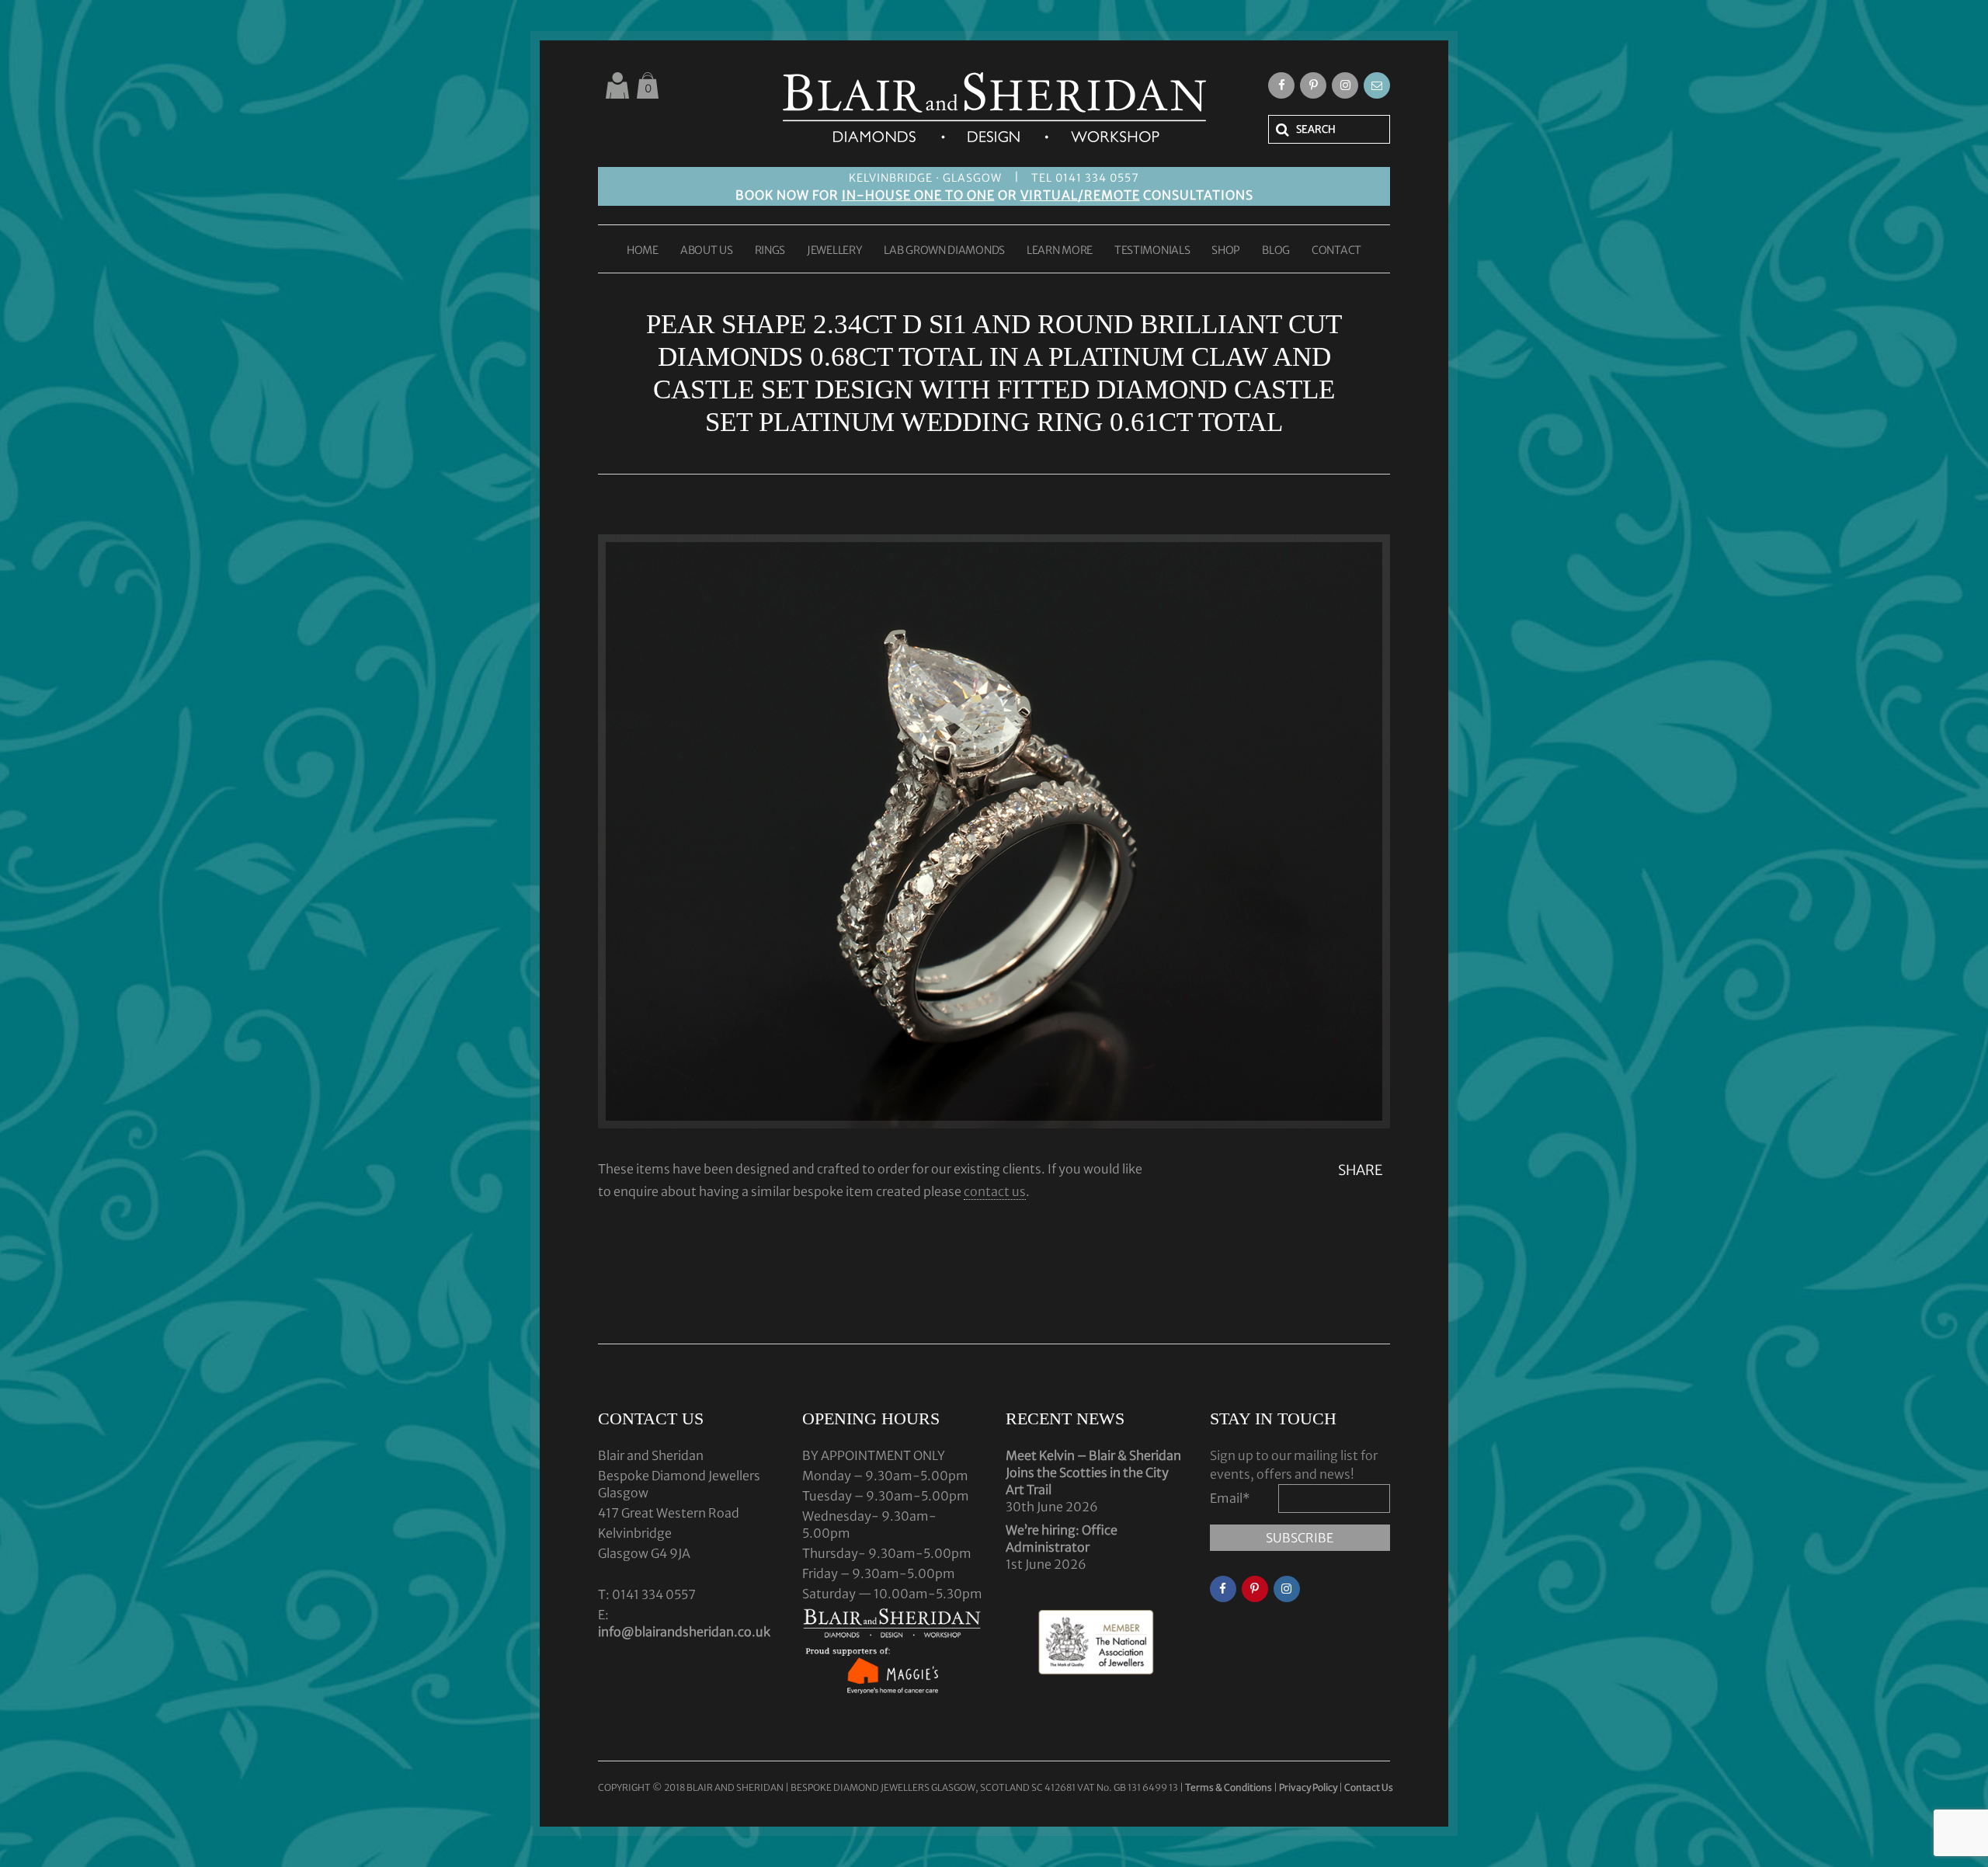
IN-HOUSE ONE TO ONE (918, 195)
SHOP (1226, 251)
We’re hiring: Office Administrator (1062, 1538)
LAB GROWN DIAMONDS (944, 251)
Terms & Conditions (1229, 1787)
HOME (643, 251)
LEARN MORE (1060, 251)
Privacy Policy (1308, 1787)
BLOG (1276, 251)
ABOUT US (707, 251)
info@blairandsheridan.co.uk (684, 1632)
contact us (995, 1191)
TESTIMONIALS (1152, 251)
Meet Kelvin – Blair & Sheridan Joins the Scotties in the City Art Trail (1093, 1472)
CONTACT (1336, 251)
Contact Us (1369, 1787)
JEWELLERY (834, 251)
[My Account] (617, 85)
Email (1230, 1498)
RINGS (770, 251)
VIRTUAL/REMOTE (1080, 195)
